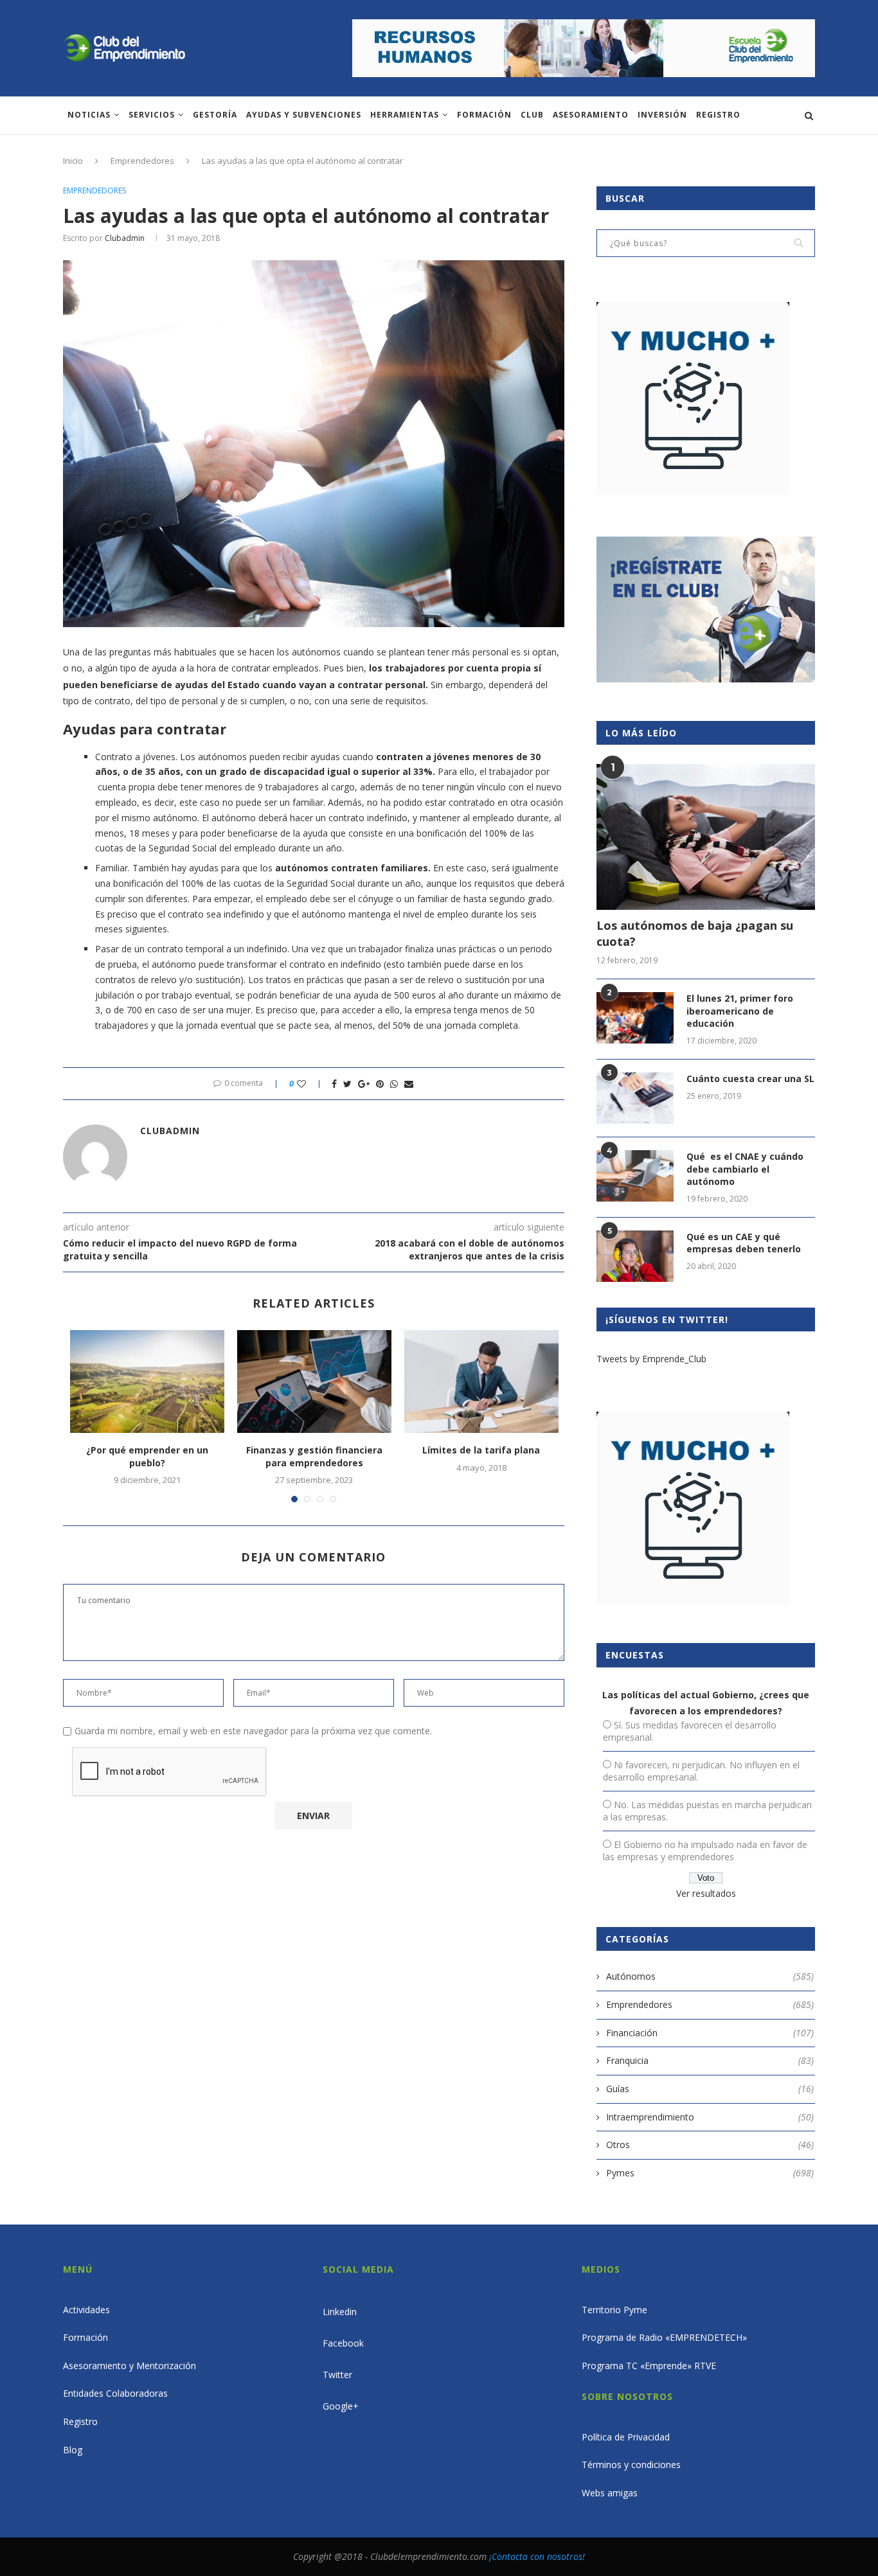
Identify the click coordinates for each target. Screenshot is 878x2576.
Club (532, 115)
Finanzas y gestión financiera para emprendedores (314, 1456)
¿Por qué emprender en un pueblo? (147, 1456)
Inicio (73, 161)
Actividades (86, 2310)
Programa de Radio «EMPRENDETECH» (664, 2337)
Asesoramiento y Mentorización (130, 2366)
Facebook (343, 2343)
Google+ (341, 2406)
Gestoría (215, 115)
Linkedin (340, 2312)
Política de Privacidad (626, 2437)
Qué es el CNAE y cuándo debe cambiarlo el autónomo (745, 1169)
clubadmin (125, 238)
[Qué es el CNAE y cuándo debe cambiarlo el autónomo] (635, 1176)
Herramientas (405, 115)
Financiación (710, 2033)
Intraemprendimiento (710, 2117)
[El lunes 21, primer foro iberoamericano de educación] (635, 1018)
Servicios (152, 115)
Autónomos (710, 1976)
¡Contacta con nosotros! (537, 2556)
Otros (710, 2145)
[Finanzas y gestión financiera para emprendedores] (314, 1381)
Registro (718, 115)
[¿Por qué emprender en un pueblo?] (147, 1381)
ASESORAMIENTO (591, 115)
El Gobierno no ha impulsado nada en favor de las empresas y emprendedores (705, 1851)
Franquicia (710, 2060)
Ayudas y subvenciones (304, 115)
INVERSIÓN (662, 115)
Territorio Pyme (614, 2310)
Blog (73, 2450)
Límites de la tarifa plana (481, 1450)
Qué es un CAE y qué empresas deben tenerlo (744, 1243)
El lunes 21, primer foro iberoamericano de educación (740, 1011)
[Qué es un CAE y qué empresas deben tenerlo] (635, 1256)
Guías (710, 2089)
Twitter (337, 2375)
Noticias (89, 115)
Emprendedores (142, 161)
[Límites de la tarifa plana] (481, 1381)
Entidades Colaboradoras (115, 2393)
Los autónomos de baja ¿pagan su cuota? (695, 933)
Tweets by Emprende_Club (651, 1359)
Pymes (710, 2173)
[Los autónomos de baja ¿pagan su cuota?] (706, 837)
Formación (484, 115)
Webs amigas (610, 2493)
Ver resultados (706, 1893)
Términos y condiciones (631, 2465)
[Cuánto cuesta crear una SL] (635, 1098)
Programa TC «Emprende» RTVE (649, 2366)
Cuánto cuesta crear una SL (750, 1079)
